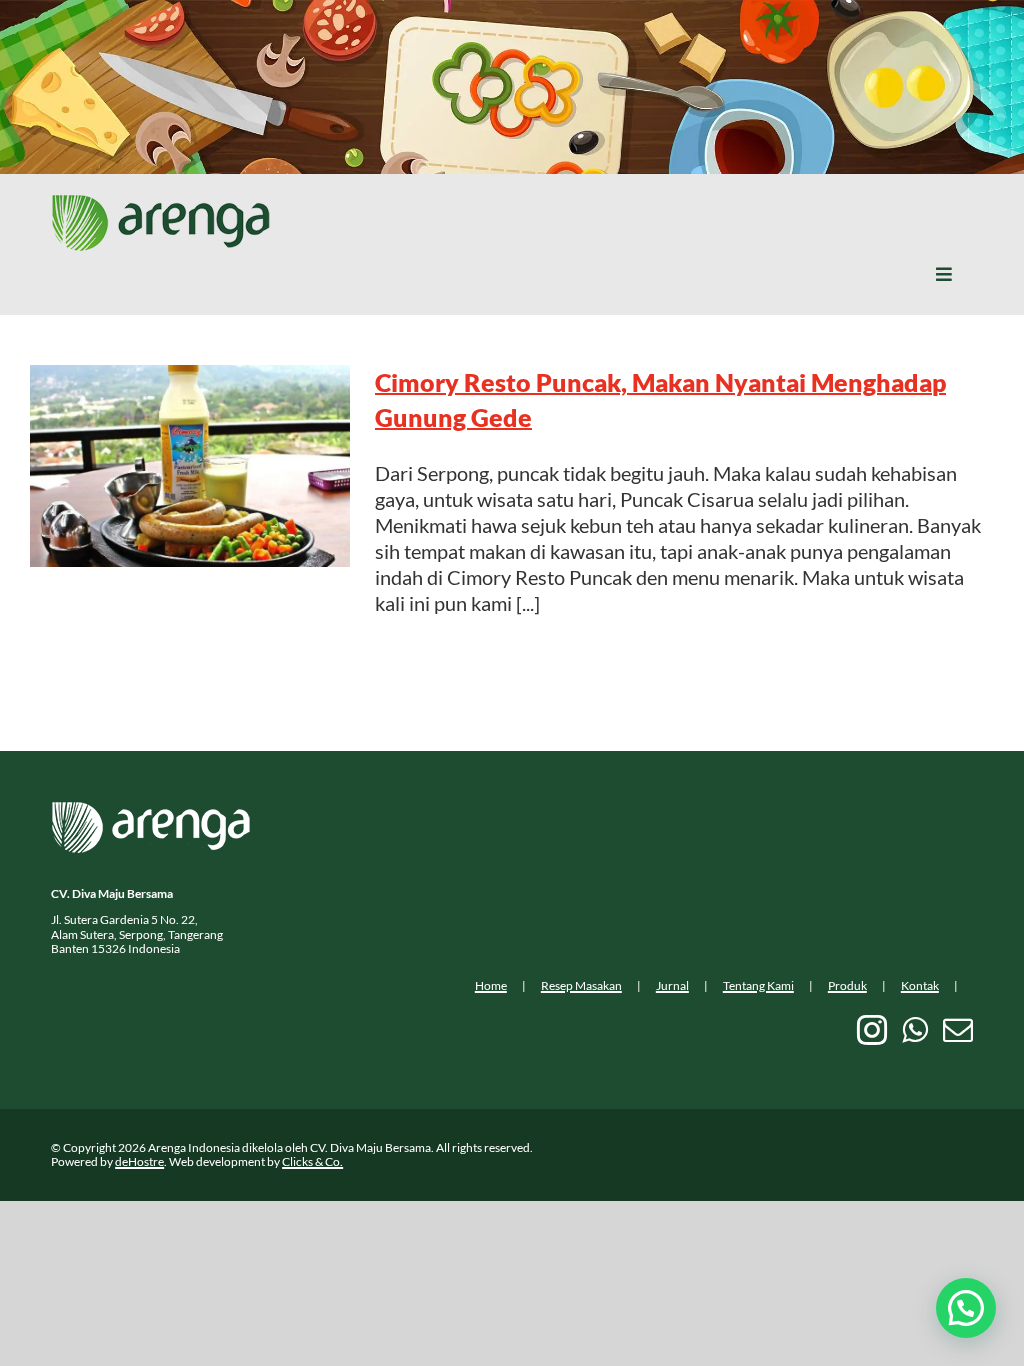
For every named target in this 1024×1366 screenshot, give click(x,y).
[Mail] (958, 1030)
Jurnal (672, 985)
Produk (847, 985)
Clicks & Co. (312, 1161)
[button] (966, 1308)
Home (491, 985)
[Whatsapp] (915, 1030)
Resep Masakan (581, 985)
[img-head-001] (161, 204)
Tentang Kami (758, 985)
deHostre (139, 1161)
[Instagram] (872, 1030)
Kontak (920, 985)
